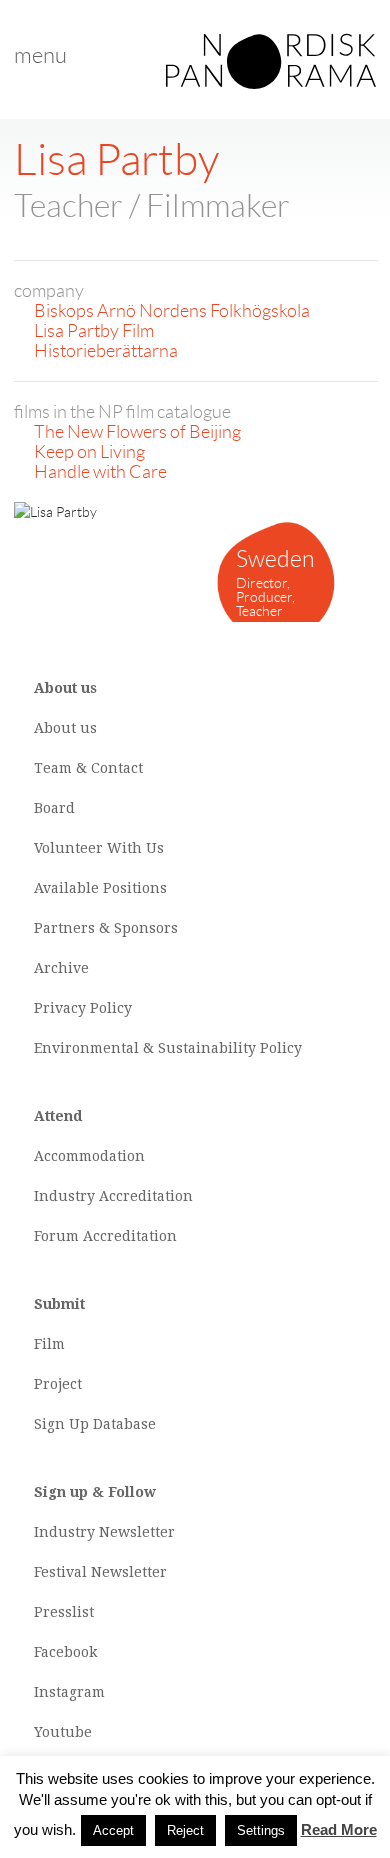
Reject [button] (185, 1830)
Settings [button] (261, 1830)
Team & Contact (88, 768)
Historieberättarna (106, 351)
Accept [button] (113, 1830)
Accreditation (146, 1196)
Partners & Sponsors (106, 928)
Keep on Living (89, 452)
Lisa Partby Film (94, 331)
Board (54, 808)
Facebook (65, 1652)
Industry (64, 1196)
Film (49, 1344)
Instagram (69, 1692)
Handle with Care (100, 472)
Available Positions (100, 888)
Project (58, 1384)
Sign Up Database (95, 1424)
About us (65, 728)
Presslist (64, 1612)
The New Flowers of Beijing (137, 432)
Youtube (63, 1732)
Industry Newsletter (104, 1532)
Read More (339, 1829)
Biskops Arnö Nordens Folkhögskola (172, 311)
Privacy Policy (83, 1008)
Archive (61, 968)
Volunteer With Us (99, 848)
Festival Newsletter (100, 1572)
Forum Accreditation (105, 1236)
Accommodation (89, 1156)
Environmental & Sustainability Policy (168, 1048)
